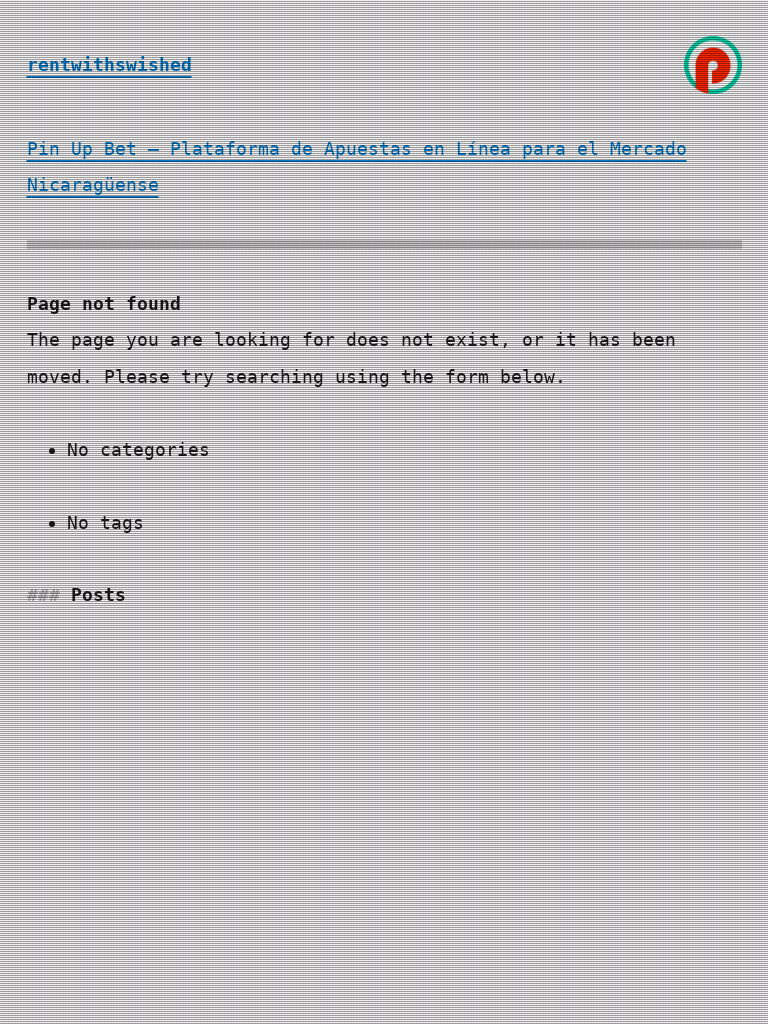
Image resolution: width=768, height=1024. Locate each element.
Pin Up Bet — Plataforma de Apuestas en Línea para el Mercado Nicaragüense (357, 166)
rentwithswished (109, 64)
